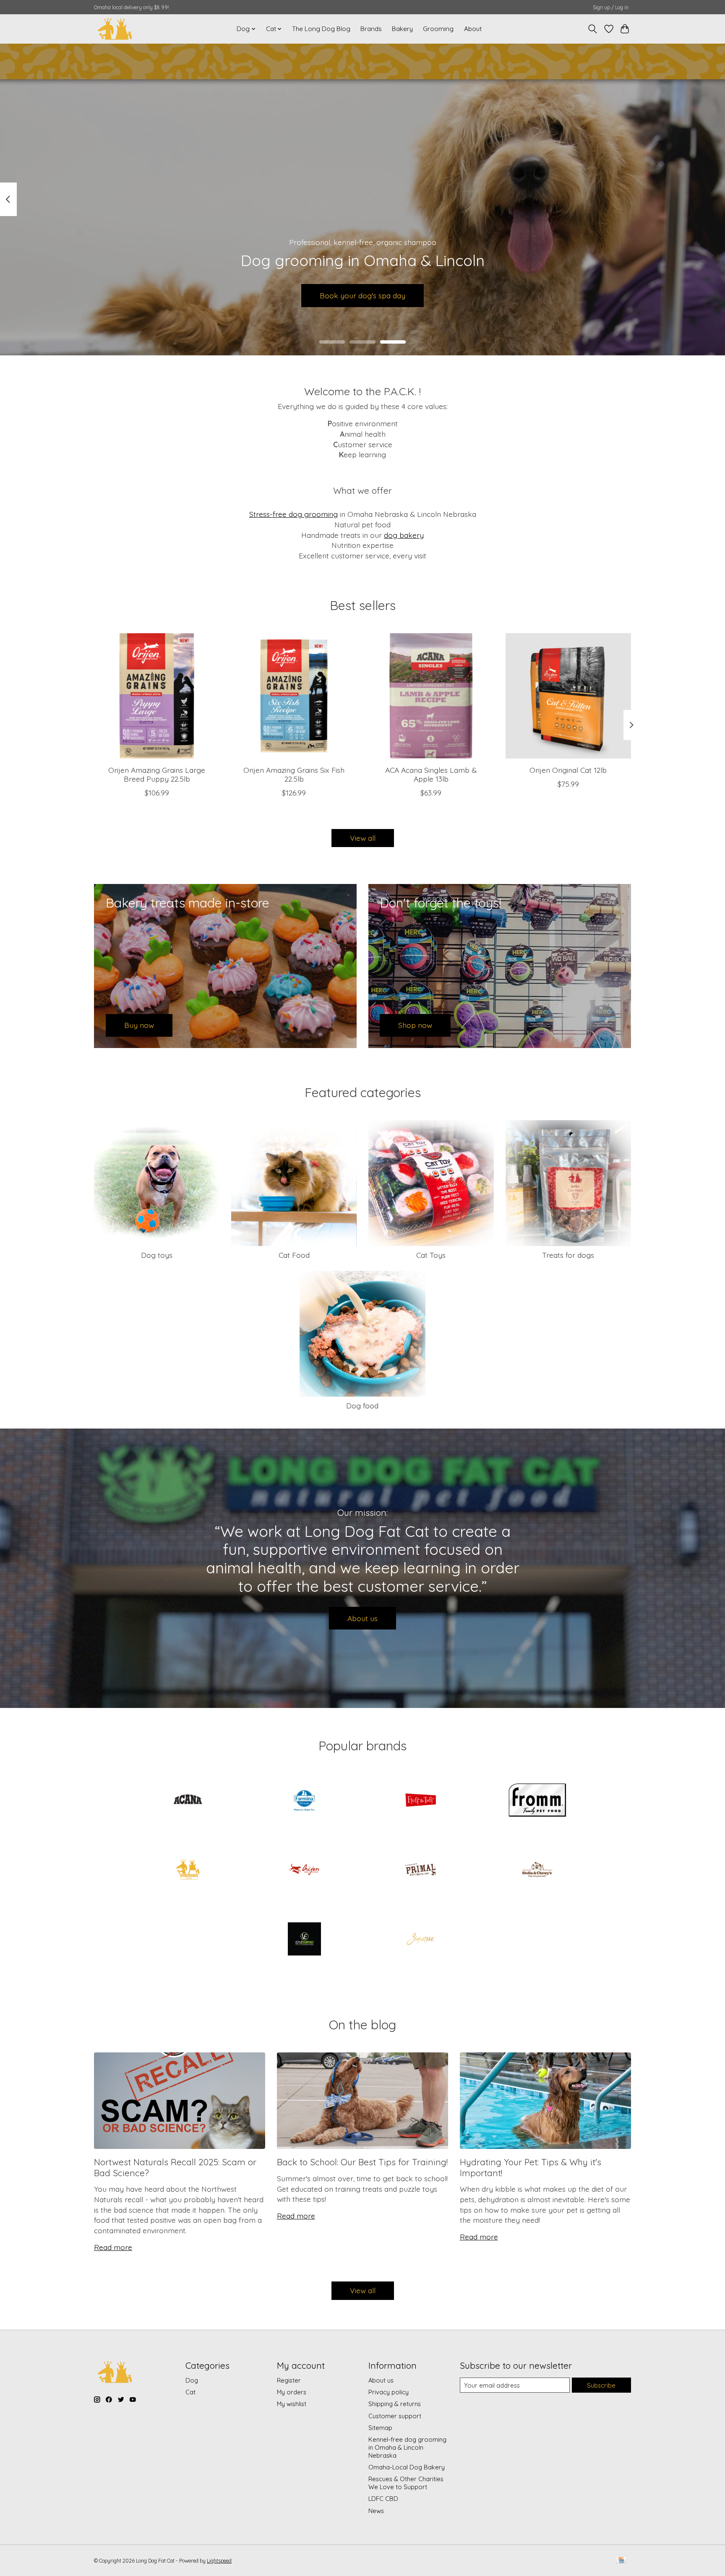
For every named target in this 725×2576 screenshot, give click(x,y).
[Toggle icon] (593, 29)
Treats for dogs (568, 1255)
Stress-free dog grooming (293, 514)
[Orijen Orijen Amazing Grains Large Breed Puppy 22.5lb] (157, 696)
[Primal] (421, 1870)
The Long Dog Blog (321, 29)
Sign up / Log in (611, 7)
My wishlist (292, 2404)
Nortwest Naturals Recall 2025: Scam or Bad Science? (175, 2167)
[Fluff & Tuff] (421, 1801)
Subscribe (601, 2385)
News (376, 2511)
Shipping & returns (395, 2404)
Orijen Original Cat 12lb (568, 769)
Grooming (438, 29)
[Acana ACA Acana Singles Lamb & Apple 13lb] (431, 696)
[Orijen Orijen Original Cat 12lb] (568, 696)
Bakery (402, 29)
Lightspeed (219, 2561)
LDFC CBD (383, 2499)
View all (363, 838)
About (473, 29)
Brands (371, 29)
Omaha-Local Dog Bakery (407, 2467)
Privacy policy (389, 2392)
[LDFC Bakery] (188, 1870)
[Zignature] (421, 1940)
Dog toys (157, 1255)
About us (362, 1618)
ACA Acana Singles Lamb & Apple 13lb (431, 774)
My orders (292, 2392)
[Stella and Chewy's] (537, 1870)
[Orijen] (304, 1870)
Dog (192, 2380)
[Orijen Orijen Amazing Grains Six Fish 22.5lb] (294, 696)
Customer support (395, 2416)
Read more (113, 2247)
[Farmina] (304, 1801)
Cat (190, 2392)
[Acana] (188, 1801)
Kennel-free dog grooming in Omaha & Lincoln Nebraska (407, 2447)
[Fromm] (537, 1801)
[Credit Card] (621, 2561)
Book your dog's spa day (362, 295)
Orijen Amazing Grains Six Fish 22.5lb (294, 774)
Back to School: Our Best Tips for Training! (362, 2162)
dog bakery (404, 535)
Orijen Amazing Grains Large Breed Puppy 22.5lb (157, 774)
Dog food (362, 1405)
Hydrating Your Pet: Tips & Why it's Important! (531, 2167)
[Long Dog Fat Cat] (115, 29)
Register (289, 2380)
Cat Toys (431, 1255)
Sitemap (380, 2428)
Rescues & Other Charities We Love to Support (406, 2483)
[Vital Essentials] (304, 1940)
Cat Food (294, 1255)
